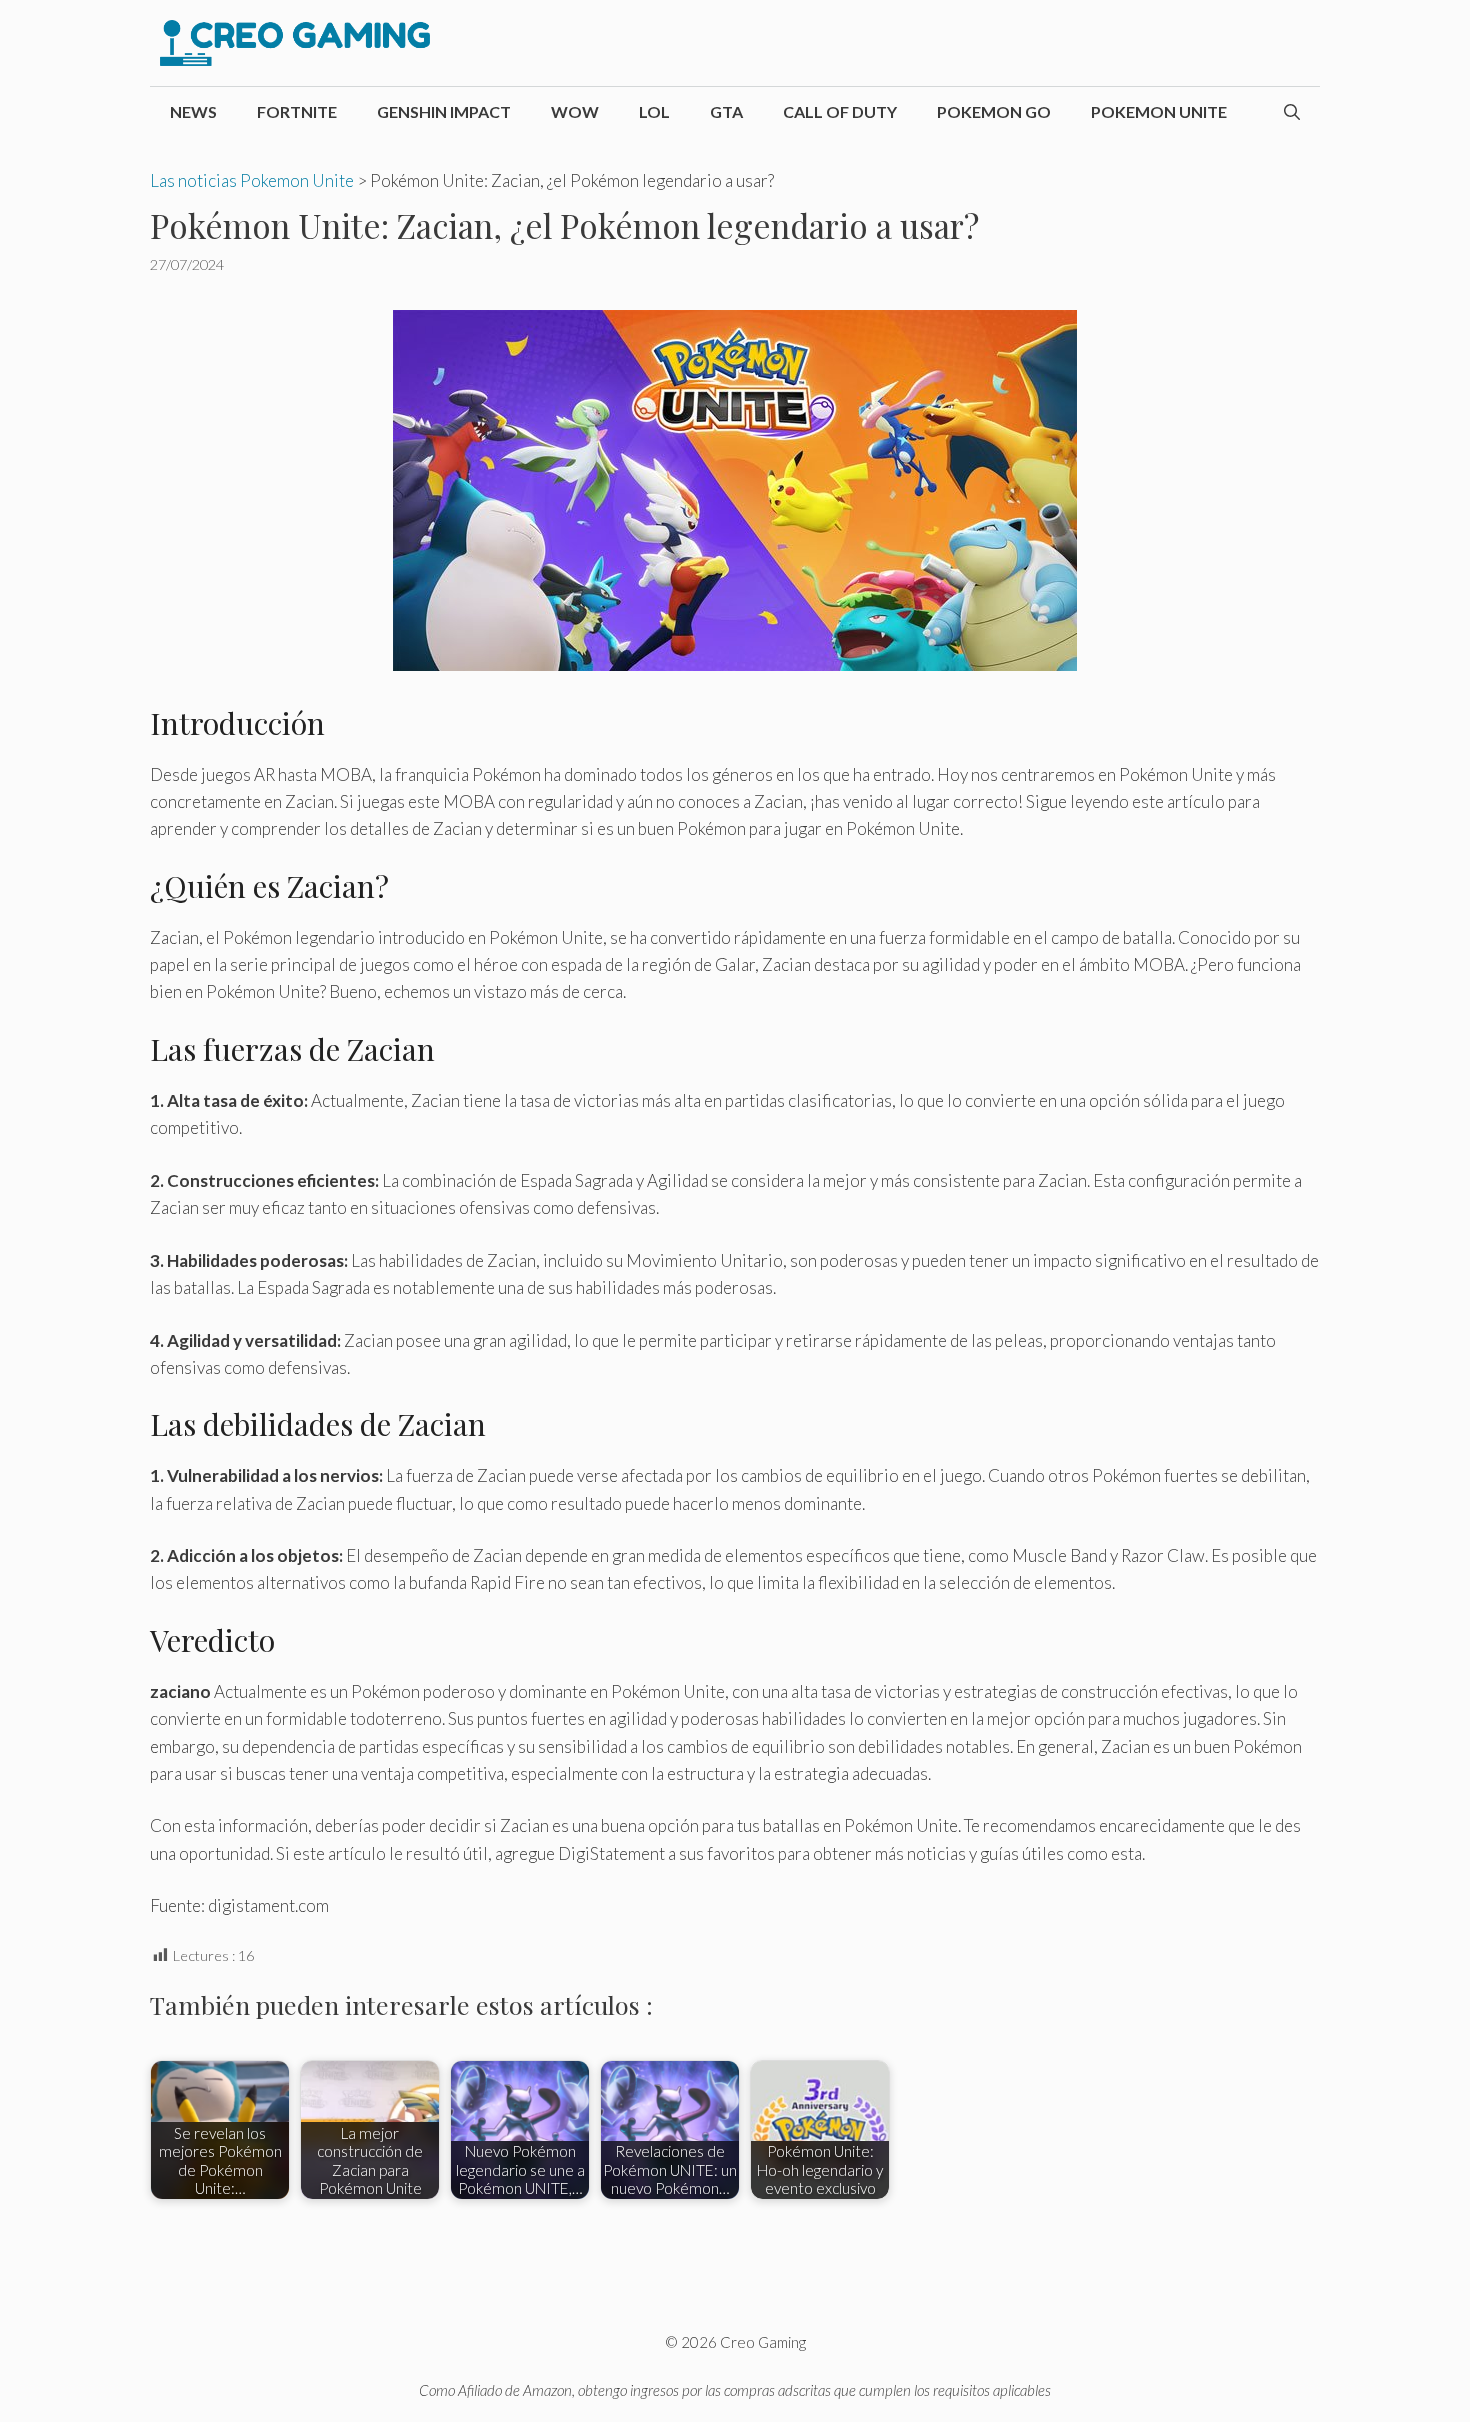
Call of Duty (840, 111)
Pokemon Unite (1159, 111)
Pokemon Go (994, 111)
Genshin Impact (444, 111)
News (193, 111)
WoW (575, 111)
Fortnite (297, 111)
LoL (654, 111)
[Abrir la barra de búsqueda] (1292, 112)
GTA (726, 111)
